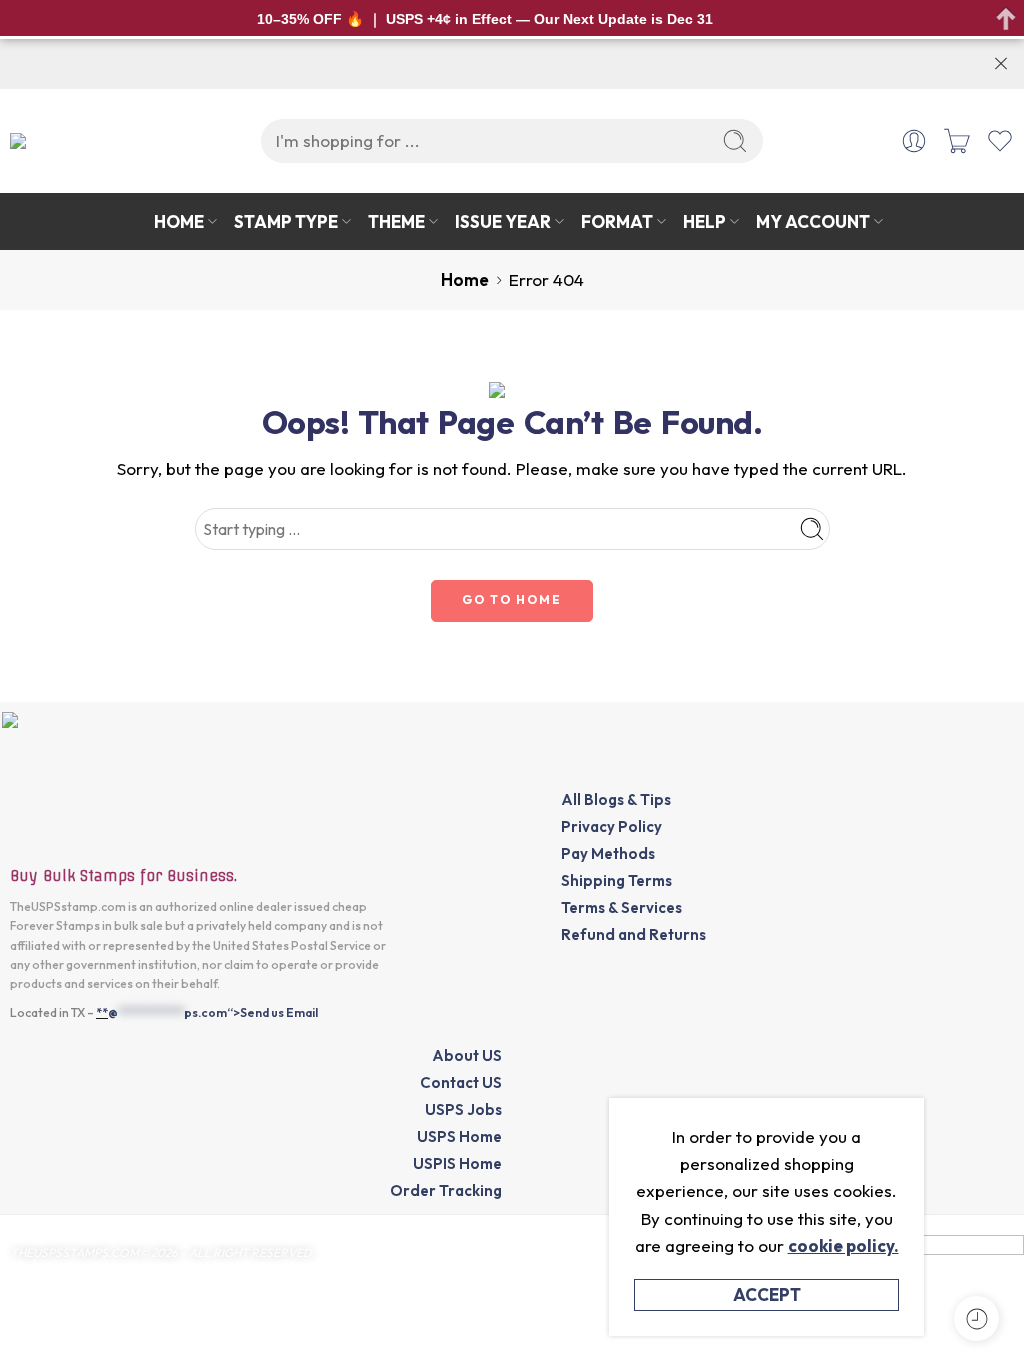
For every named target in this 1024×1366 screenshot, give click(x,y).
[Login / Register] (914, 141)
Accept (767, 1294)
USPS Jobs (463, 1109)
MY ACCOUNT (813, 221)
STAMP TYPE (286, 221)
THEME (396, 221)
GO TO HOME (512, 599)
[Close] (1001, 64)
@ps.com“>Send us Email (213, 1012)
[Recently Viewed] (976, 1318)
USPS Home (459, 1136)
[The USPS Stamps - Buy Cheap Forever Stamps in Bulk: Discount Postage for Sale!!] (89, 140)
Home (465, 279)
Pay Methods (608, 853)
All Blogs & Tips (616, 799)
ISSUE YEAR (503, 221)
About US (467, 1055)
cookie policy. (843, 1245)
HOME (179, 221)
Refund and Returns (633, 934)
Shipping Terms (616, 880)
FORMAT (617, 221)
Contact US (461, 1082)
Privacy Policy (611, 826)
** (102, 1012)
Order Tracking (446, 1190)
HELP (704, 221)
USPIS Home (457, 1163)
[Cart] (957, 141)
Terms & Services (621, 907)
